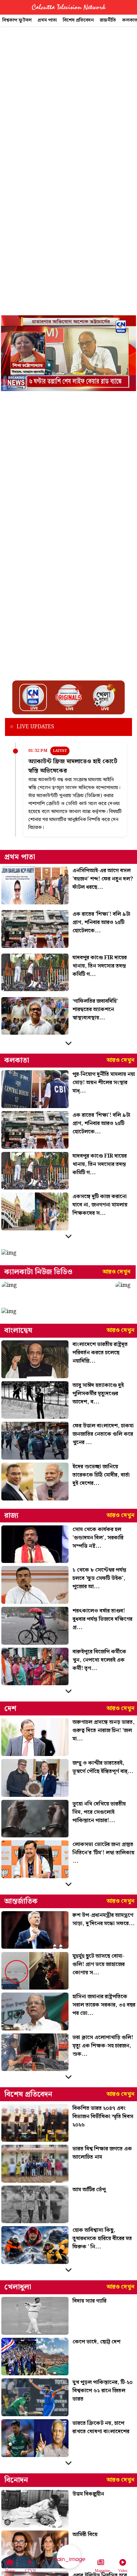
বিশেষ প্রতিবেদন (78, 20)
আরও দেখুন (121, 1060)
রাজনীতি (108, 20)
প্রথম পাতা (47, 20)
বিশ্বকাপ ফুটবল (17, 20)
